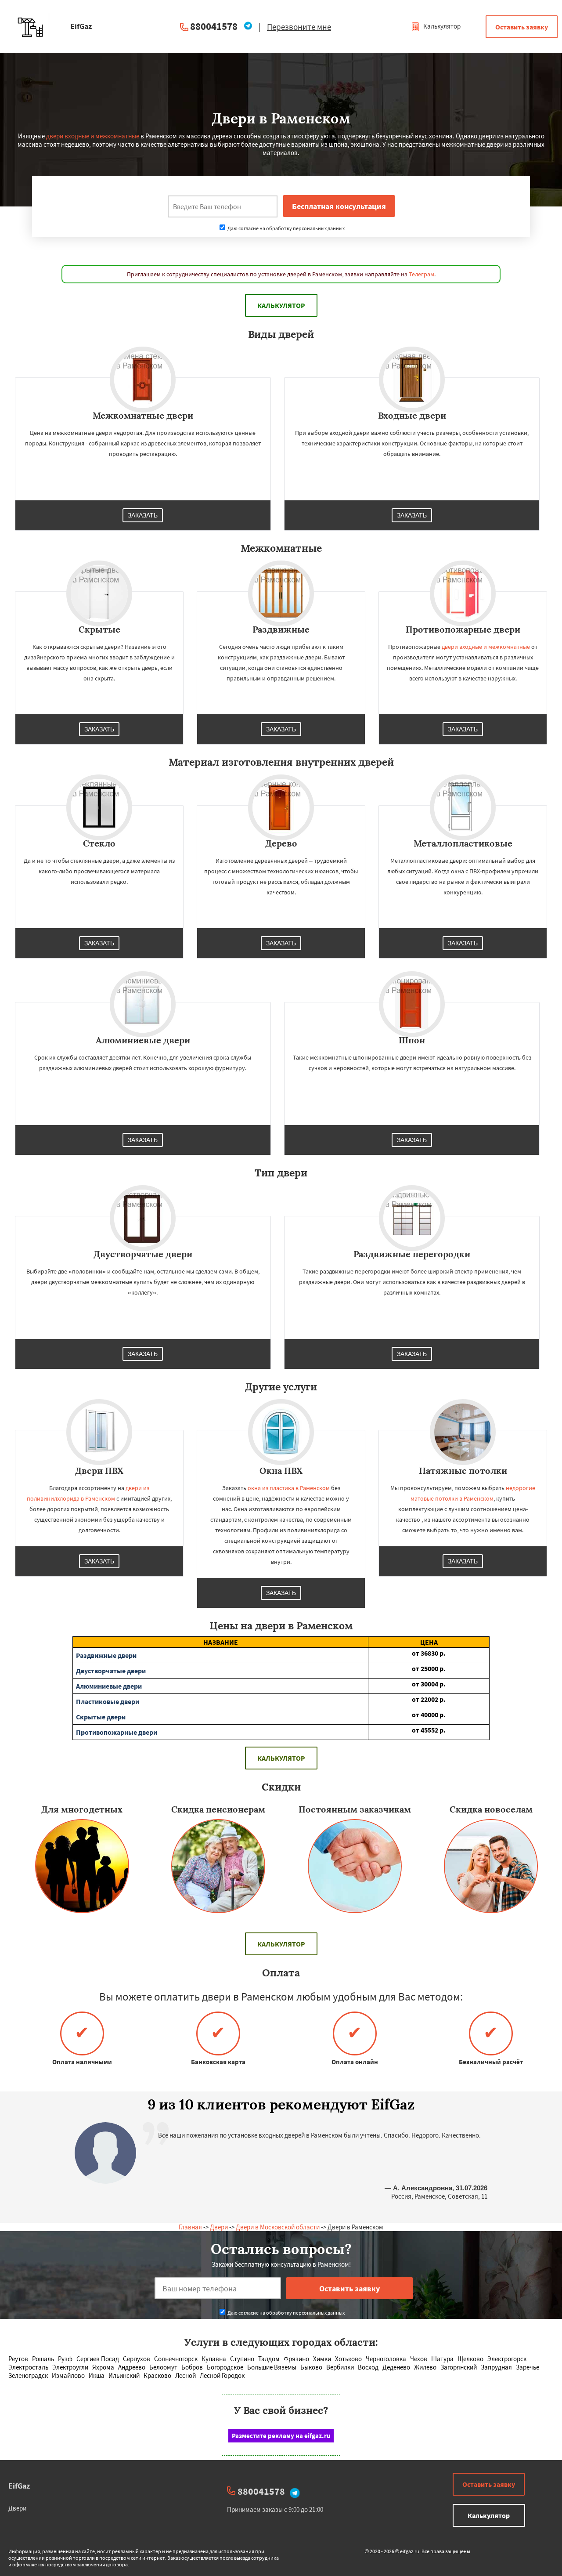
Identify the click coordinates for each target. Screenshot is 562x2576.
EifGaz (19, 2486)
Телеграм (421, 274)
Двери (219, 2227)
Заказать (143, 515)
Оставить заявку (522, 27)
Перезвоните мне (299, 27)
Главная (190, 2227)
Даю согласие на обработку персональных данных (286, 228)
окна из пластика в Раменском (289, 1488)
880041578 (214, 26)
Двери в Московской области (278, 2227)
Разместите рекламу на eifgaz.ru (281, 2436)
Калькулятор (441, 26)
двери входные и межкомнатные (93, 136)
